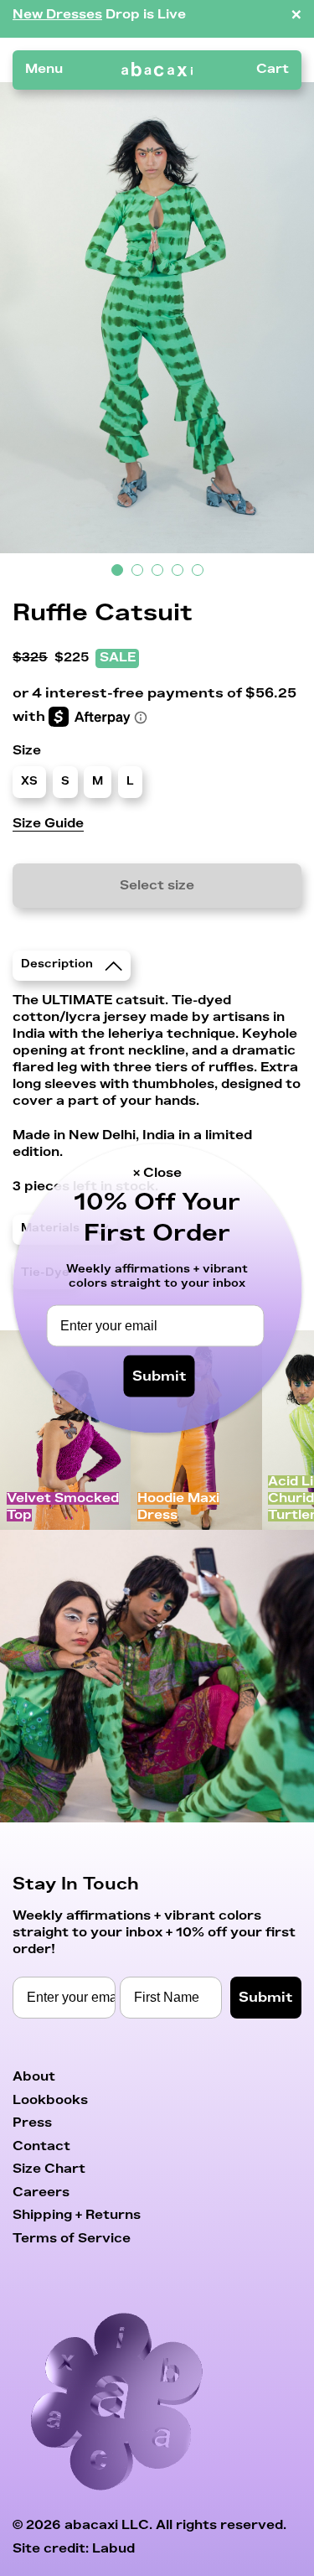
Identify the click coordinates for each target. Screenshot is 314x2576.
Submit (160, 1376)
